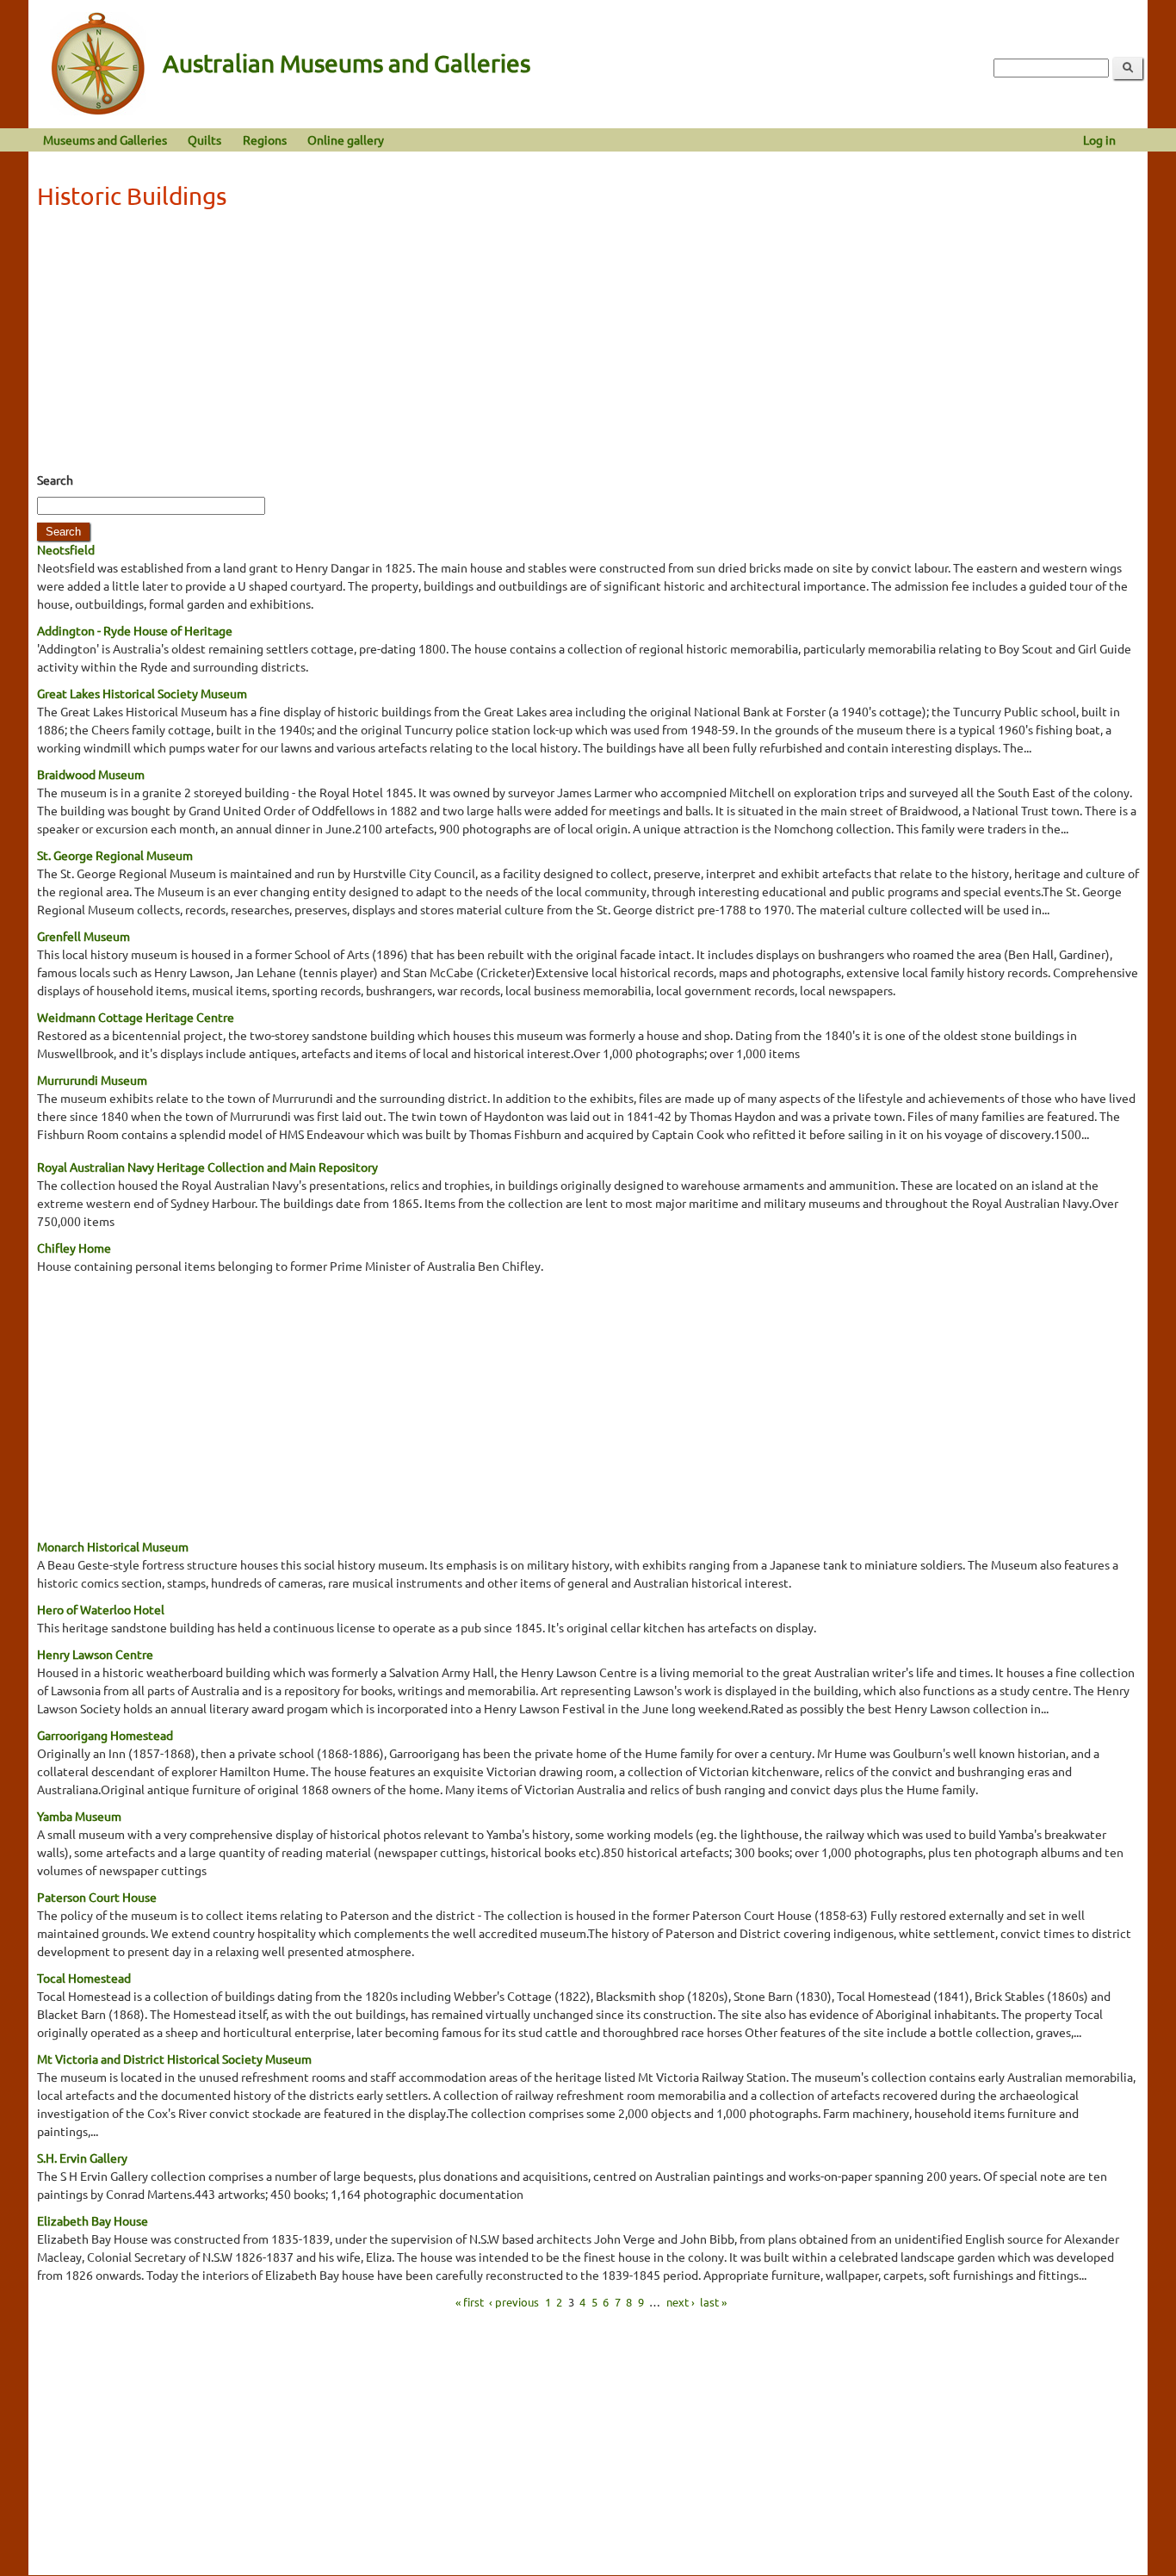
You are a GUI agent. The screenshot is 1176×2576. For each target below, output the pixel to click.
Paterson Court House (97, 1897)
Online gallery (346, 139)
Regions (265, 139)
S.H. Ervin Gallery (82, 2158)
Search (55, 480)
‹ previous (514, 2301)
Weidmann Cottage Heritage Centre (136, 1017)
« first (470, 2301)
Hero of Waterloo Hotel (101, 1609)
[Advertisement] (588, 346)
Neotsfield (66, 549)
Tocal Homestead (84, 1978)
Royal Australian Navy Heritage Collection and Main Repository (207, 1167)
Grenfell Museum (84, 936)
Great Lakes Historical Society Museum (142, 693)
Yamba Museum (79, 1816)
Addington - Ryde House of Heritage (135, 630)
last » (713, 2301)
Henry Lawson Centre (95, 1654)
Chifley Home (74, 1248)
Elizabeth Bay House (93, 2220)
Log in (1099, 139)
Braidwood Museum (91, 774)
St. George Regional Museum (115, 855)
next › (681, 2301)
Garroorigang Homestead (105, 1735)
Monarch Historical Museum (113, 1546)
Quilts (204, 139)
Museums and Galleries (105, 139)
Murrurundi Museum (92, 1080)
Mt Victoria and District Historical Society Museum (174, 2059)
